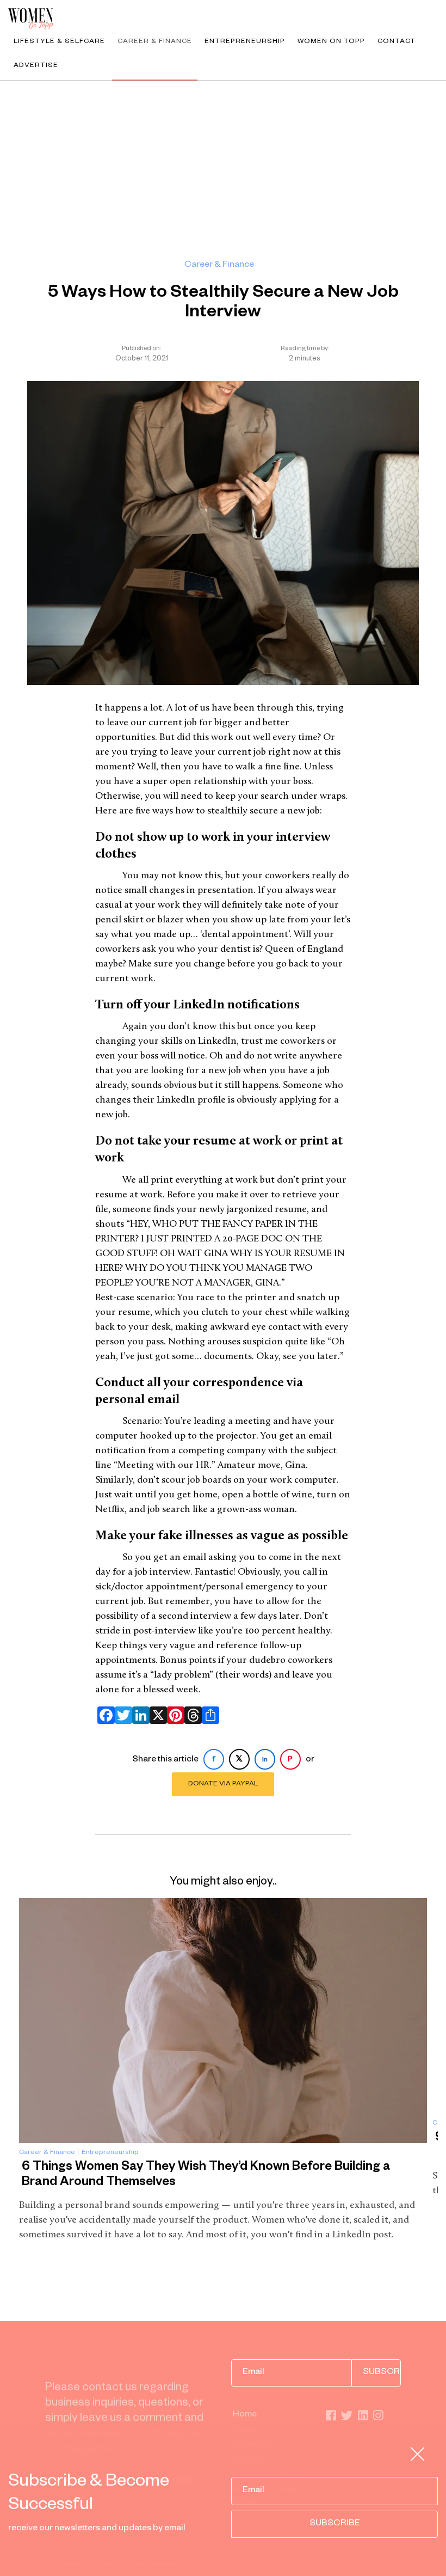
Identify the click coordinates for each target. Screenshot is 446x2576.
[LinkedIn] (139, 1715)
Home (245, 2415)
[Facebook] (104, 1715)
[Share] (208, 1715)
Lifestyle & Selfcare (59, 42)
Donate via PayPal (223, 1784)
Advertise (36, 66)
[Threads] (191, 1715)
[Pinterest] (174, 1715)
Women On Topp (331, 42)
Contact (397, 42)
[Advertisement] (223, 163)
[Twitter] (121, 1715)
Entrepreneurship (245, 42)
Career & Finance (155, 42)
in (265, 1760)
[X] (156, 1715)
